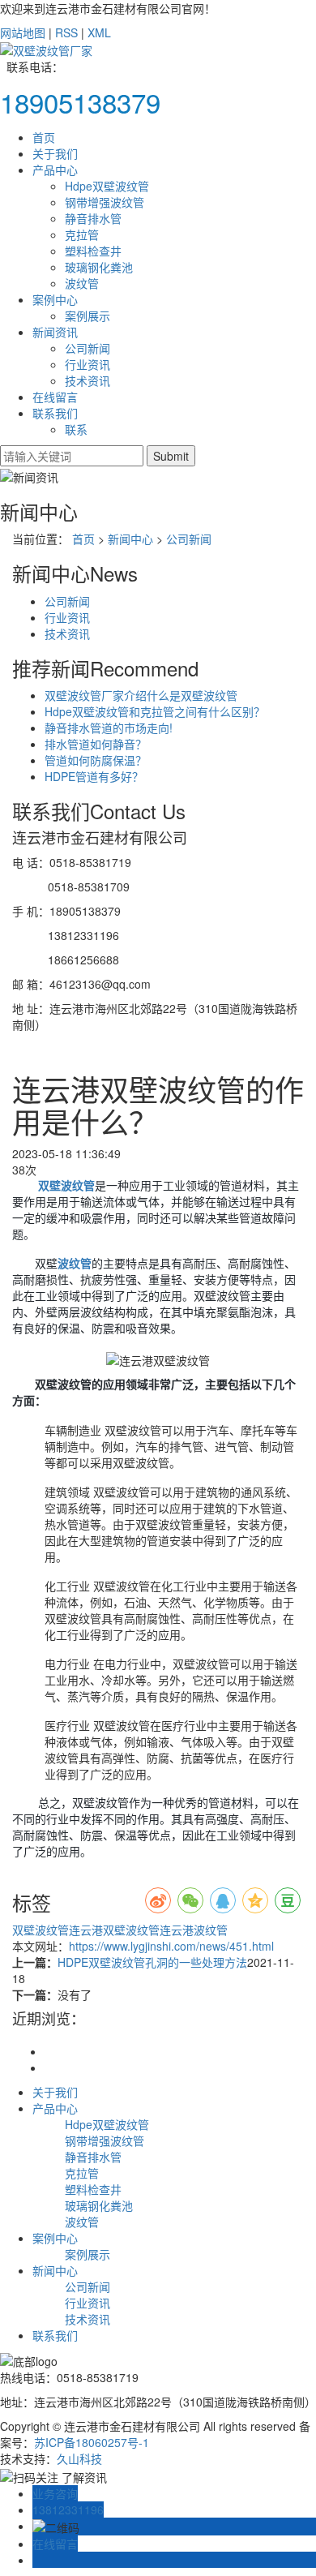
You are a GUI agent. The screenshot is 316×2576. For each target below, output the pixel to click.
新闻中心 (130, 539)
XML (99, 32)
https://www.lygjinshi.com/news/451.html (171, 1946)
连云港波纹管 (194, 1930)
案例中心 (55, 299)
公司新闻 (88, 348)
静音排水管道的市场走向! (109, 728)
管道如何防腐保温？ (96, 760)
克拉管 (82, 234)
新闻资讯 (55, 332)
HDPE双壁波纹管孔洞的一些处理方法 (152, 1962)
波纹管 (82, 283)
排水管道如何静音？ (96, 744)
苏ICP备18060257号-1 (92, 2442)
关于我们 (55, 153)
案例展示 (88, 316)
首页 (44, 137)
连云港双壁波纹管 (114, 1930)
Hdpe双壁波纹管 (107, 186)
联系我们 (55, 413)
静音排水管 (93, 218)
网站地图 (23, 32)
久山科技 (79, 2458)
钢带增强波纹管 (105, 202)
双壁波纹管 (41, 1930)
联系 (76, 429)
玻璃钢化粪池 (99, 267)
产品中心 (55, 170)
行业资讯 (88, 364)
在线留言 (55, 397)
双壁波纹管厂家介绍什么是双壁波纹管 (141, 695)
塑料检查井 (93, 251)
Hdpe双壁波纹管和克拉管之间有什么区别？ (155, 711)
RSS (66, 32)
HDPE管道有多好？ (94, 776)
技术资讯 (88, 380)
